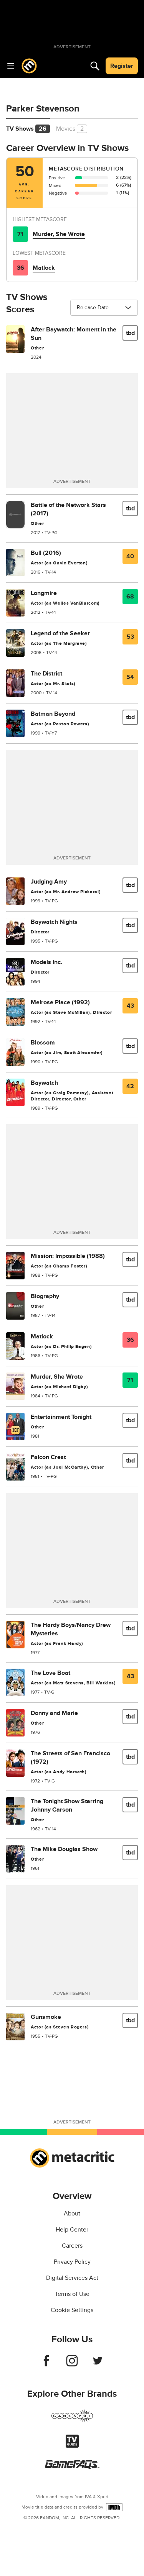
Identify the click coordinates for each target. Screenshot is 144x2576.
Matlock (44, 268)
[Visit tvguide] (72, 2446)
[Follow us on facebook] (46, 2364)
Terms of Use (72, 2294)
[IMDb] (114, 2507)
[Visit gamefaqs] (72, 2467)
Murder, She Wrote (59, 234)
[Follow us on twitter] (98, 2364)
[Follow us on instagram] (72, 2364)
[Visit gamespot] (72, 2420)
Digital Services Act (72, 2278)
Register (122, 66)
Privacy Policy (72, 2262)
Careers (72, 2246)
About (72, 2214)
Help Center (72, 2230)
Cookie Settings (72, 2310)
